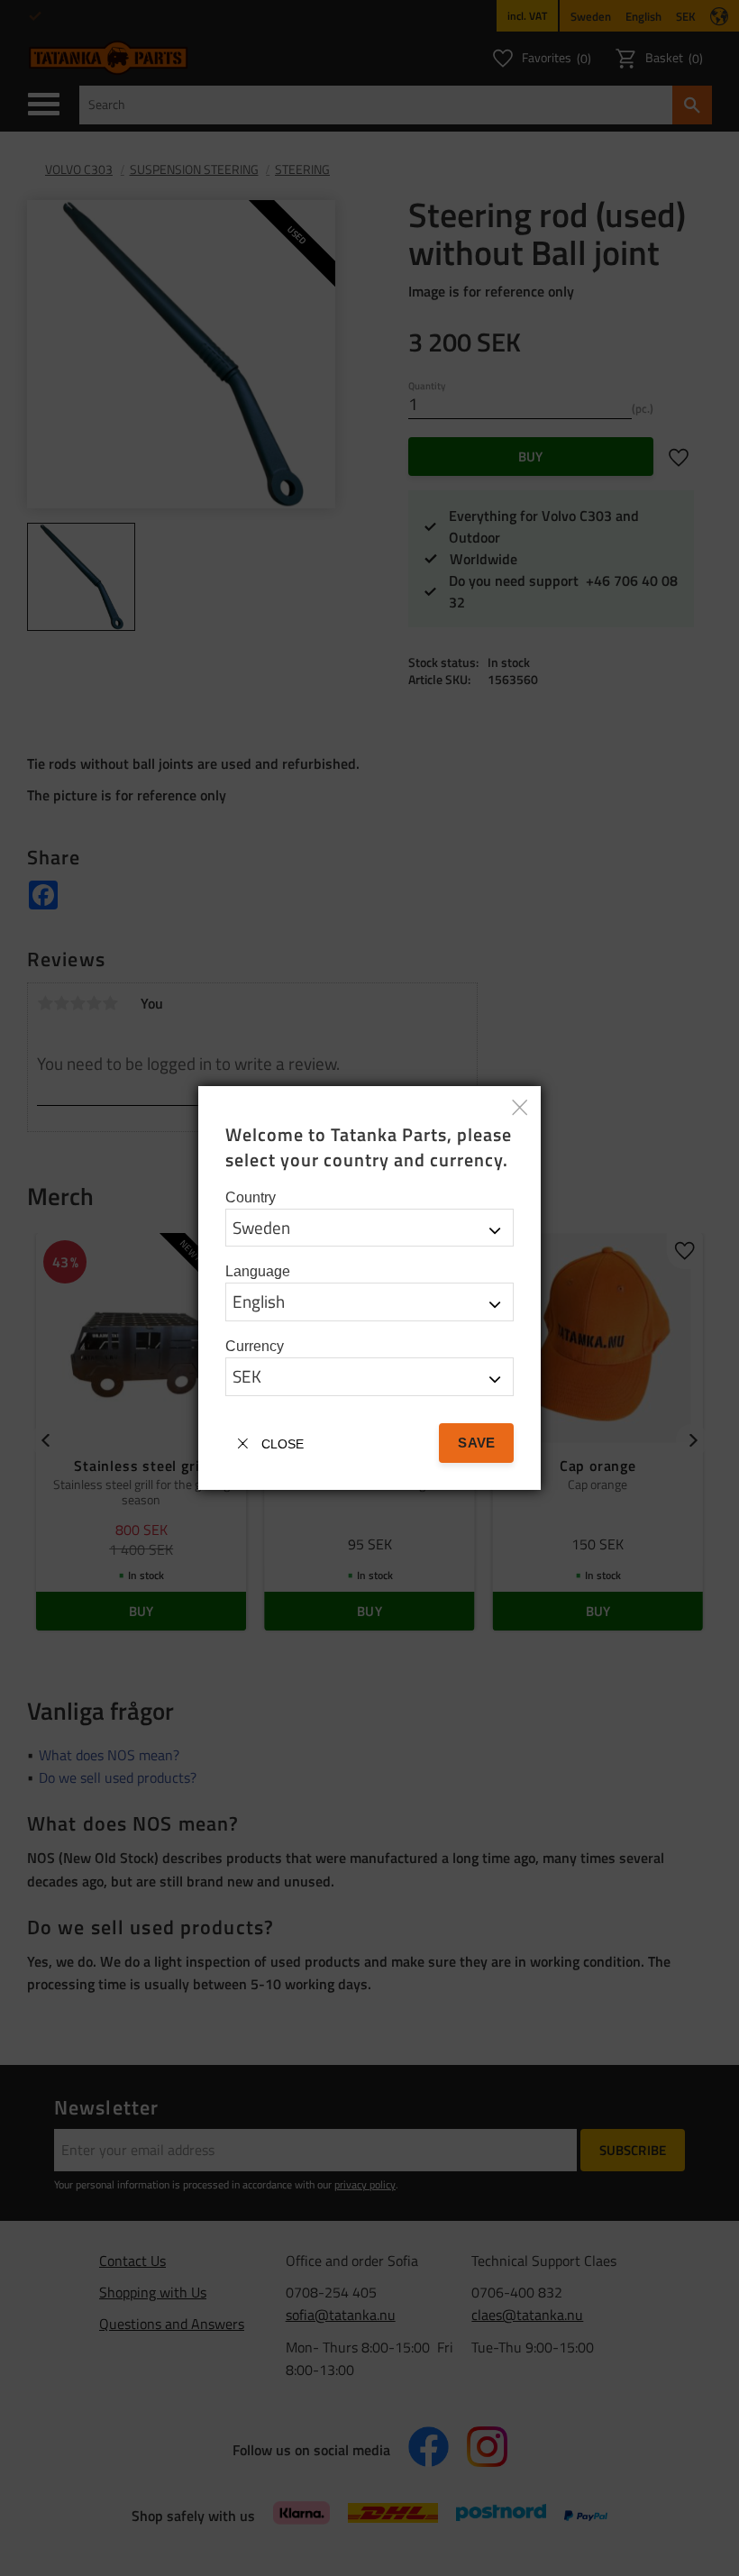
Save (476, 1443)
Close (283, 1444)
